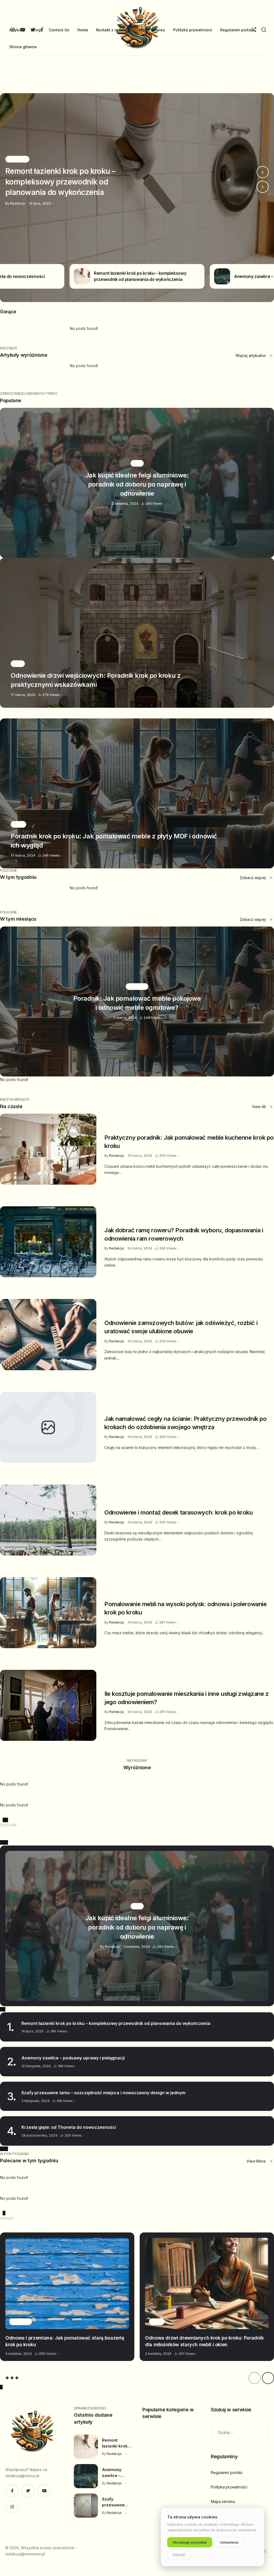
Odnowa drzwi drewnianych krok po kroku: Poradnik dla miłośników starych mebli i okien (204, 2341)
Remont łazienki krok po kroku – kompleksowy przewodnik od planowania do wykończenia (116, 2023)
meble (112, 1592)
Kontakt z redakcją (113, 30)
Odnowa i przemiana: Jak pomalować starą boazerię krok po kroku (65, 2341)
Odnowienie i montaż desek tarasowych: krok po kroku (179, 1512)
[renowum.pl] (32, 2433)
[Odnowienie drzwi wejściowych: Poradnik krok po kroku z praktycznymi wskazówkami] (137, 633)
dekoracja (115, 1407)
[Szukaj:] (240, 2432)
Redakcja (117, 1156)
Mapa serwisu (152, 30)
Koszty (113, 1682)
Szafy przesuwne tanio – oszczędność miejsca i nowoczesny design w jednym (103, 2093)
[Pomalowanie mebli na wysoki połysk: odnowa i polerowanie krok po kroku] (48, 1613)
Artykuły (17, 30)
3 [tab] (12, 2378)
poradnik (114, 1501)
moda (112, 1311)
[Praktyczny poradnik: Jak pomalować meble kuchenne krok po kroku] (48, 1149)
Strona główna (23, 47)
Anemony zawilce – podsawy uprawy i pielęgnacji (73, 2058)
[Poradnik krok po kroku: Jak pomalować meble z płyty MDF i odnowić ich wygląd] (137, 793)
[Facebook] (12, 2491)
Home (83, 30)
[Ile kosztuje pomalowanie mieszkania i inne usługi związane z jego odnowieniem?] (48, 1705)
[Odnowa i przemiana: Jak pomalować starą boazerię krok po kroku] (67, 2283)
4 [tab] (17, 2378)
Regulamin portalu (237, 30)
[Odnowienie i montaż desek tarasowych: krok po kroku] (48, 1520)
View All (259, 1107)
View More (257, 2161)
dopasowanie (118, 1219)
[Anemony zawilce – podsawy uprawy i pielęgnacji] (137, 198)
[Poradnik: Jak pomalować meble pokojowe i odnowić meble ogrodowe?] (137, 1001)
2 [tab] (7, 2378)
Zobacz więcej (253, 878)
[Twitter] (28, 2491)
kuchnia (113, 1126)
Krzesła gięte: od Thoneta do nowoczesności (69, 2127)
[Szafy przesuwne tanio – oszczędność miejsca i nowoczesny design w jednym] (86, 2506)
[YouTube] (44, 2491)
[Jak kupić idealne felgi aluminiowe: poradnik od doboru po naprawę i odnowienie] (137, 483)
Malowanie (21, 2321)
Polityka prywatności (193, 30)
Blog (37, 30)
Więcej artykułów (251, 355)
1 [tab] (2, 2378)
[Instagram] (12, 2507)
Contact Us (59, 30)
